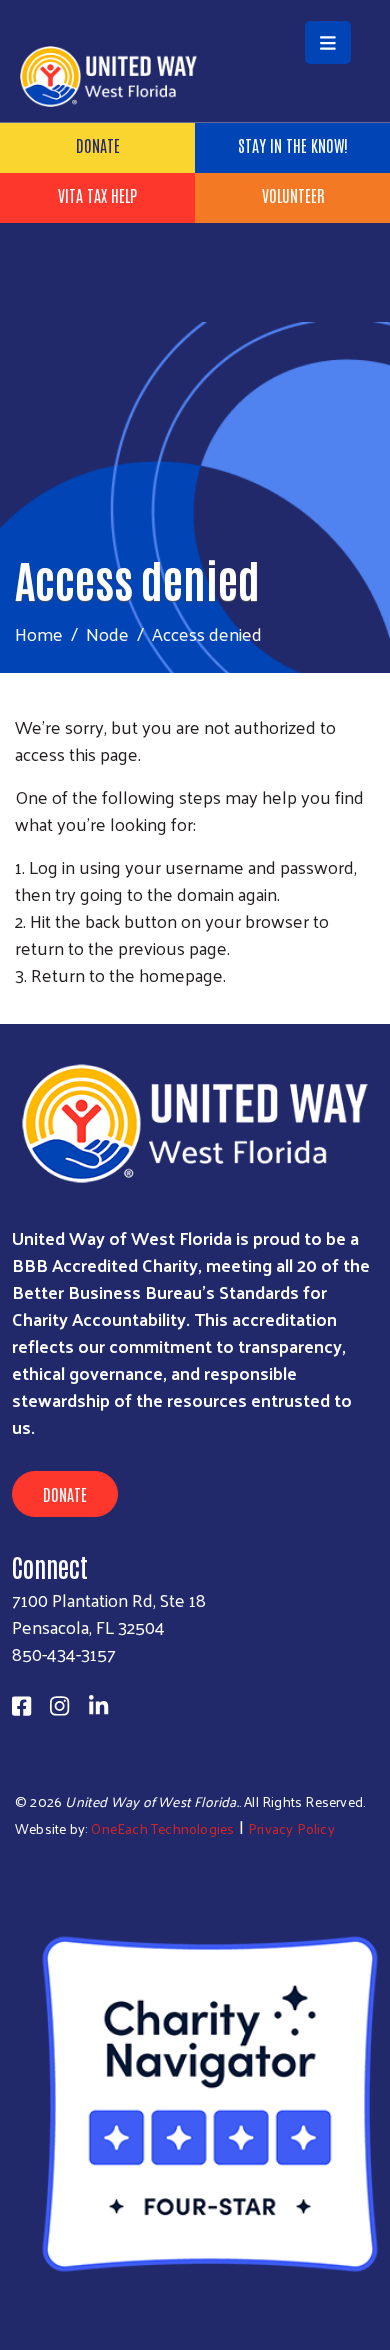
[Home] (195, 2)
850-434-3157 (64, 1653)
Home (39, 633)
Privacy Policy (291, 1828)
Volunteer (293, 195)
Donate (98, 145)
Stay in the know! (293, 145)
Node (107, 633)
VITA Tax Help (97, 195)
